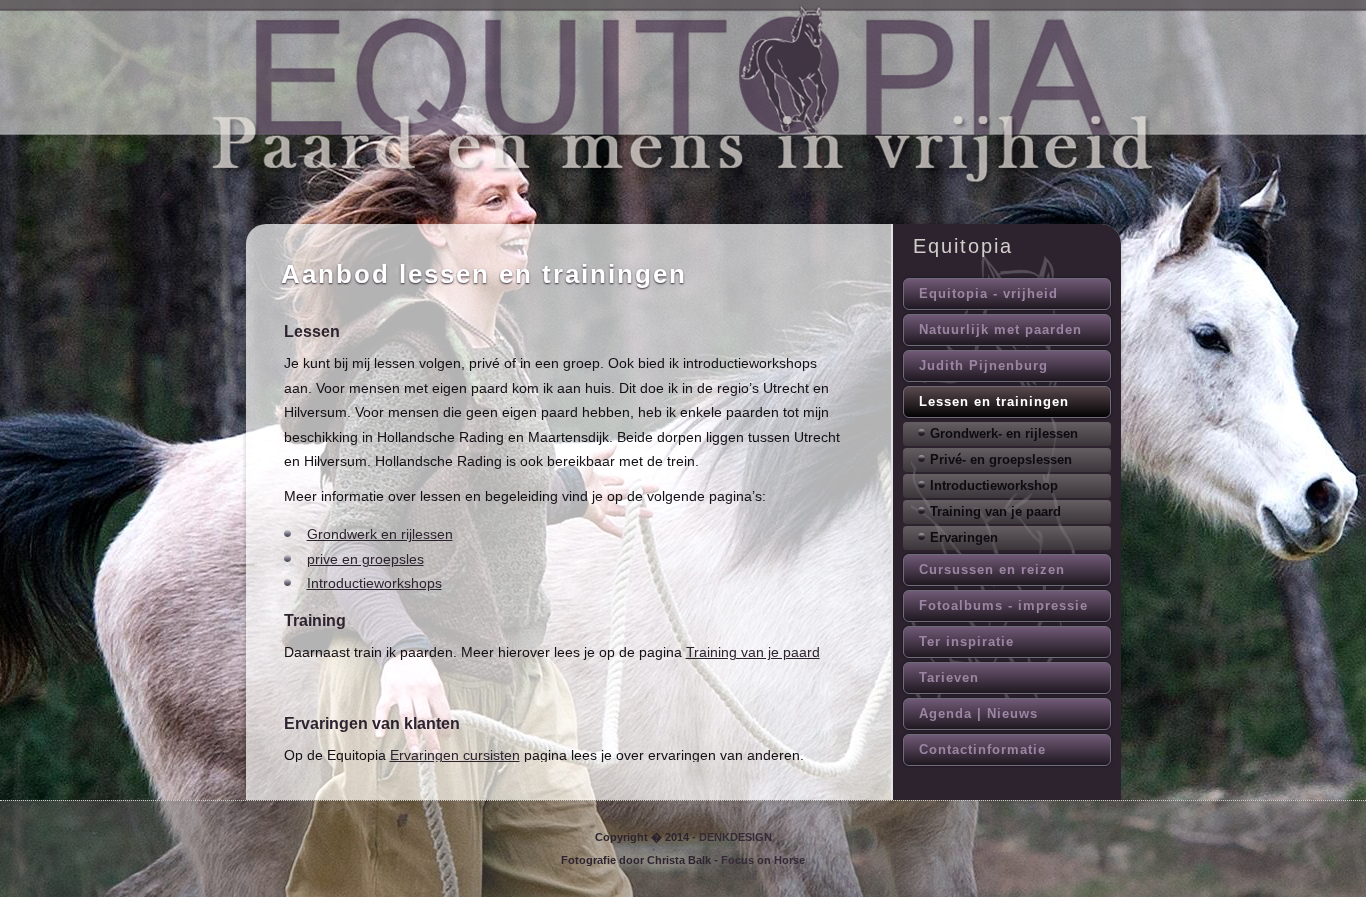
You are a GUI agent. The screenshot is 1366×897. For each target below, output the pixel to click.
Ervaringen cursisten (455, 755)
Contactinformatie (982, 749)
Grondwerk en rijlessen (380, 534)
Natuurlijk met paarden (1000, 329)
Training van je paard (753, 652)
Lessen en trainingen (994, 401)
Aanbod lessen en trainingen (484, 274)
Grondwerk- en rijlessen (1004, 433)
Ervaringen (964, 537)
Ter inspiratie (966, 641)
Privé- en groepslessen (1001, 459)
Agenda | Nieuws (978, 713)
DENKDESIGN (735, 837)
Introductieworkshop (994, 485)
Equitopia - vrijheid (988, 293)
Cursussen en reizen (992, 569)
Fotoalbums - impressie (1003, 605)
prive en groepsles (365, 559)
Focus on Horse (763, 860)
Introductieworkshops (374, 583)
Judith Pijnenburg (983, 365)
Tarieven (949, 677)
